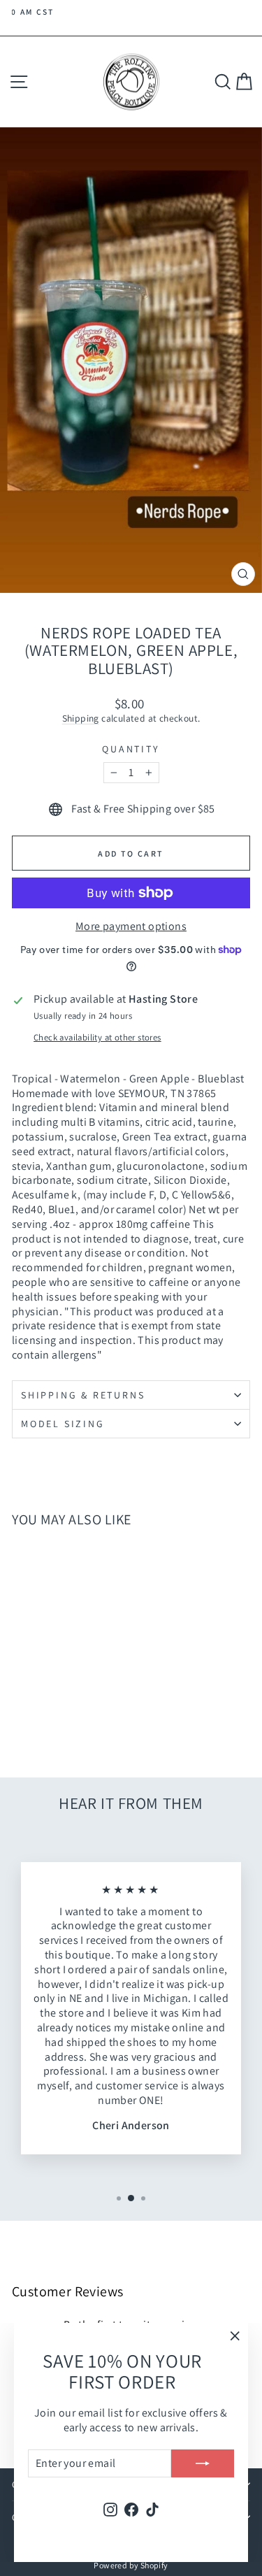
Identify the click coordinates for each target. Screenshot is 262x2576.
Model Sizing (63, 1424)
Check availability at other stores (97, 1038)
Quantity (131, 749)
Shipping (81, 718)
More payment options (131, 926)
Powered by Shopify (131, 2565)
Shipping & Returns (83, 1395)
